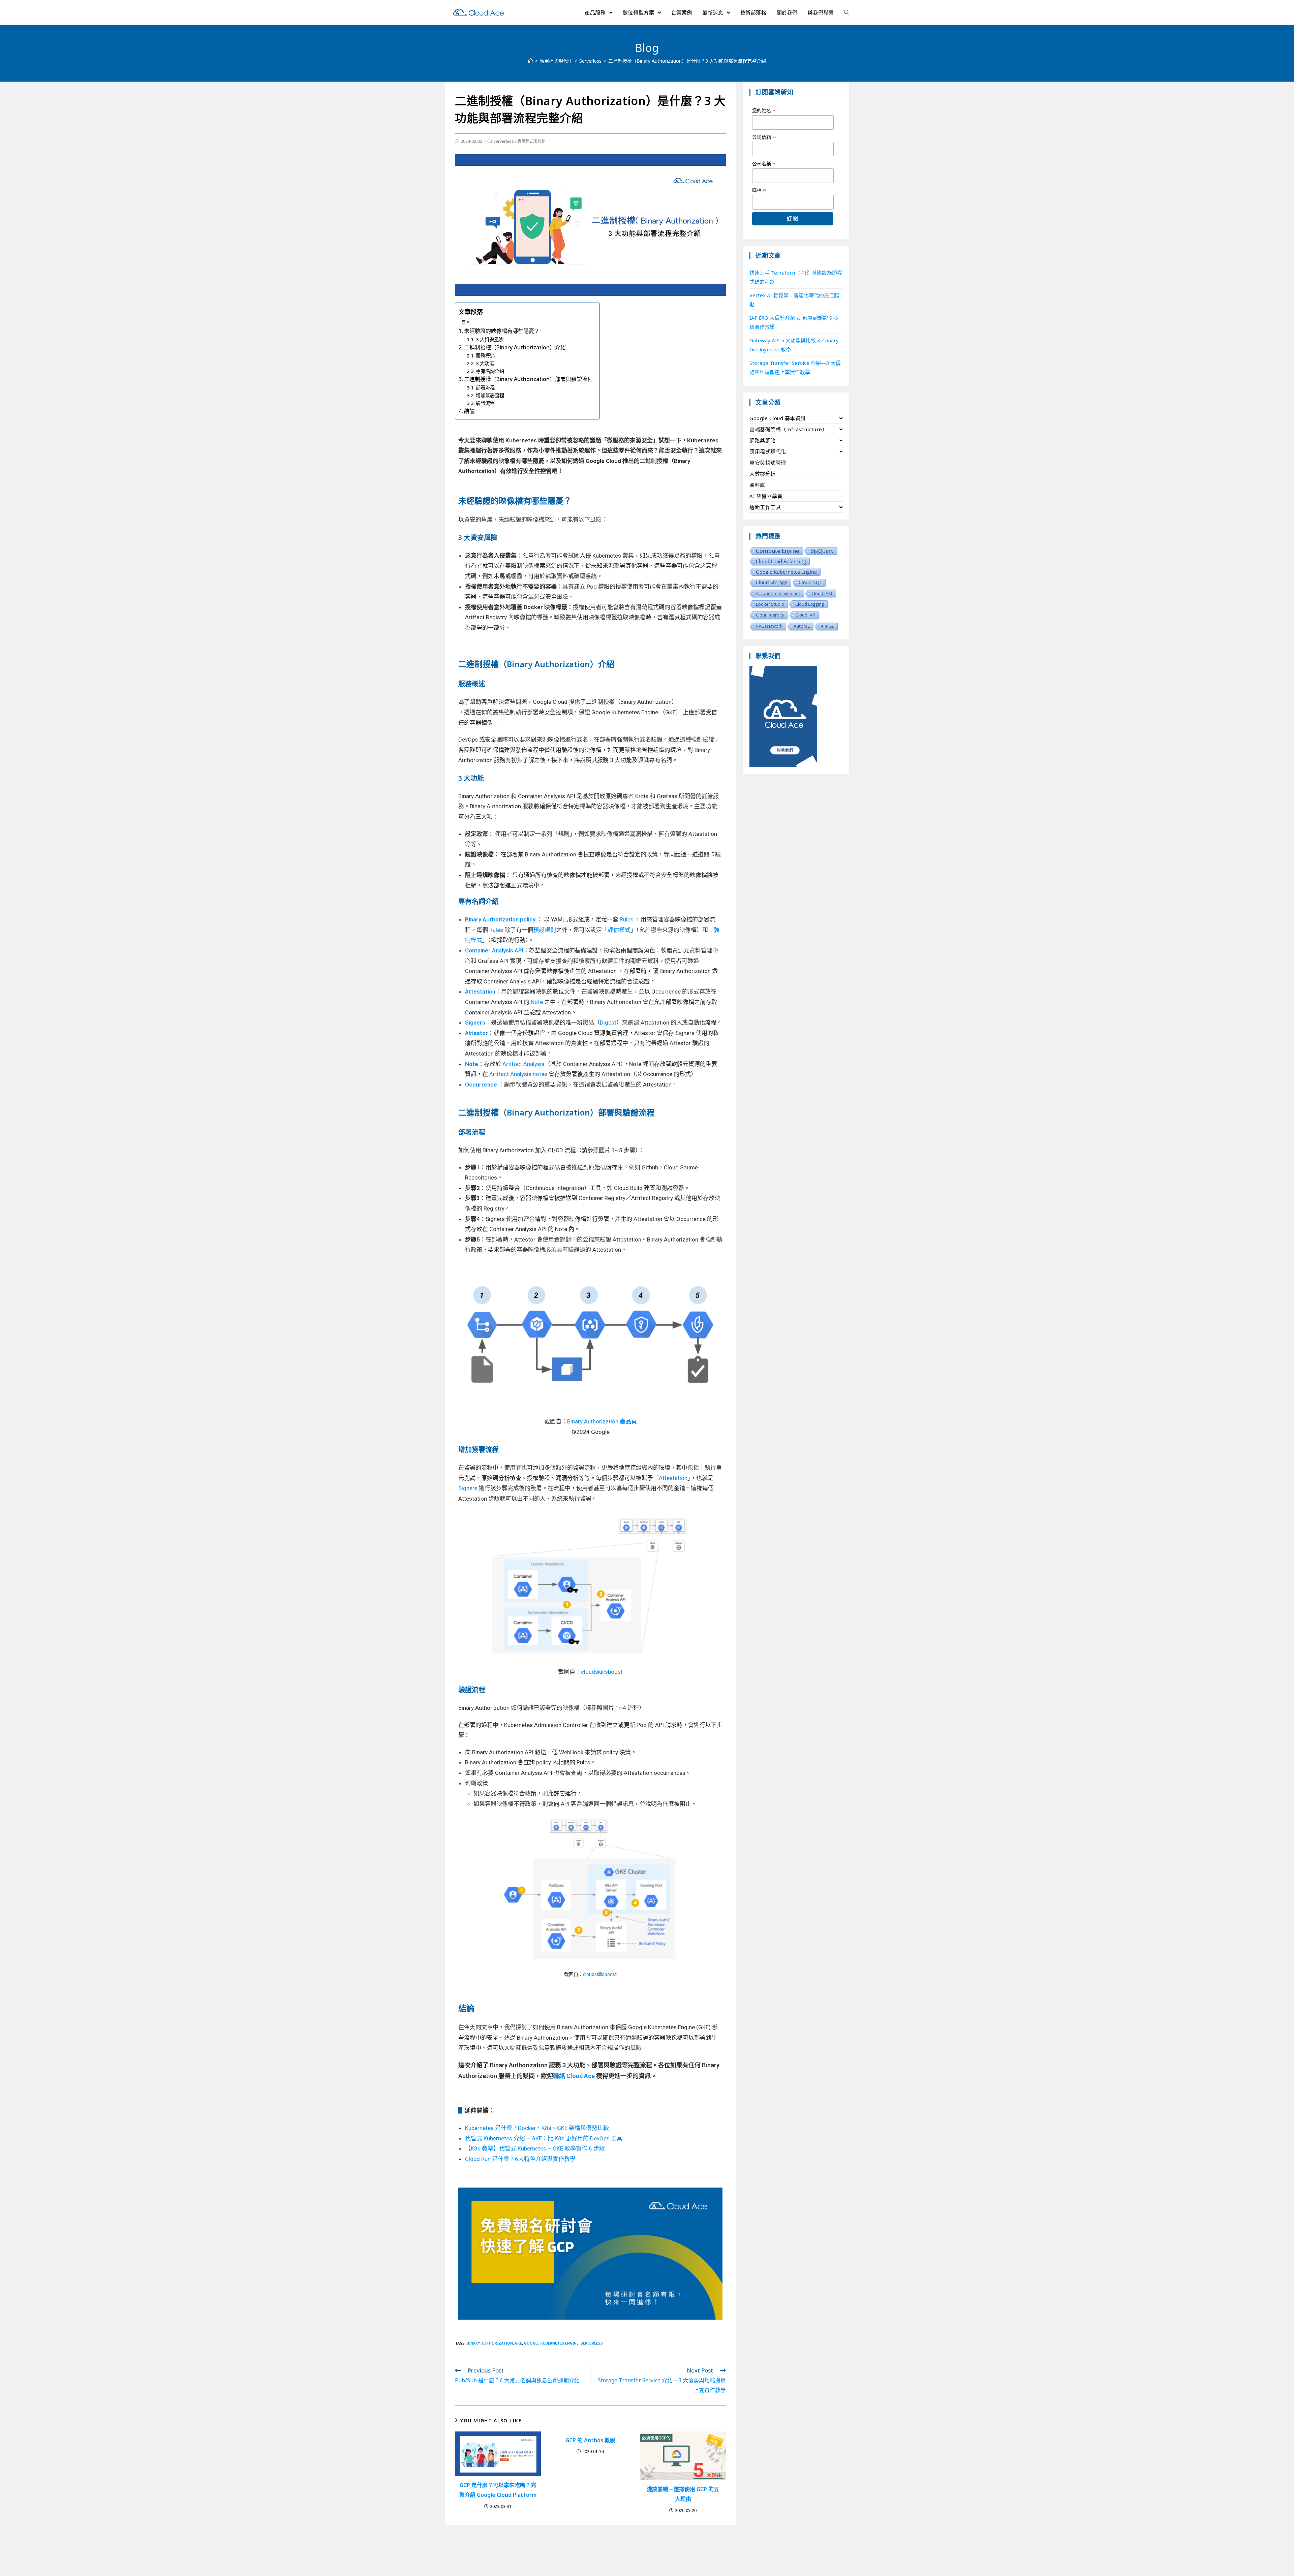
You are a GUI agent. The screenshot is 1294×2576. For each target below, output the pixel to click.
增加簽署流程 (490, 395)
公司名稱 (764, 164)
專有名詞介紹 (490, 371)
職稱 (759, 190)
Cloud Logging (810, 604)
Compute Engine (778, 551)
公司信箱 (764, 137)
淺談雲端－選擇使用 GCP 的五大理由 (683, 2494)
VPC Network (769, 626)
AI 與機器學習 (766, 496)
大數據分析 (763, 474)
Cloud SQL (810, 582)
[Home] (530, 61)
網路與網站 (763, 440)
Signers (475, 1023)
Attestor (476, 1033)
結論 (469, 411)
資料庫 (757, 485)
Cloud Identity (770, 615)
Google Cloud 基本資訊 (778, 418)
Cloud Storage (772, 582)
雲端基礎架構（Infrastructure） (788, 429)
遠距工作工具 (765, 507)
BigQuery (822, 551)
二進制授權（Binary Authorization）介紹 (515, 347)
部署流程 (485, 388)
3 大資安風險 (490, 339)
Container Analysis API (494, 950)
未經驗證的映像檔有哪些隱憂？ (502, 331)
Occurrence (481, 1085)
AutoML (802, 626)
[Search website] (847, 12)
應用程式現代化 (531, 141)
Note (472, 1064)
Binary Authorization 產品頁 (602, 1421)
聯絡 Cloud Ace (575, 2076)
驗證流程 (485, 403)
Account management (778, 593)
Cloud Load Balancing (781, 561)
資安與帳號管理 (768, 463)
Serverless (504, 141)
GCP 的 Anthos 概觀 (590, 2440)
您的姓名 (764, 111)
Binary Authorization (490, 2343)
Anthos (827, 626)
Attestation (480, 992)
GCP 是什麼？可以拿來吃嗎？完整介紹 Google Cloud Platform (498, 2490)
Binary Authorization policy (500, 919)
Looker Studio (770, 604)
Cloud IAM (822, 593)
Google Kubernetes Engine (551, 2343)
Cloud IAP (805, 615)
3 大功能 (485, 363)
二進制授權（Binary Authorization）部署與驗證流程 (528, 379)
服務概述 (485, 356)
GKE (518, 2343)
